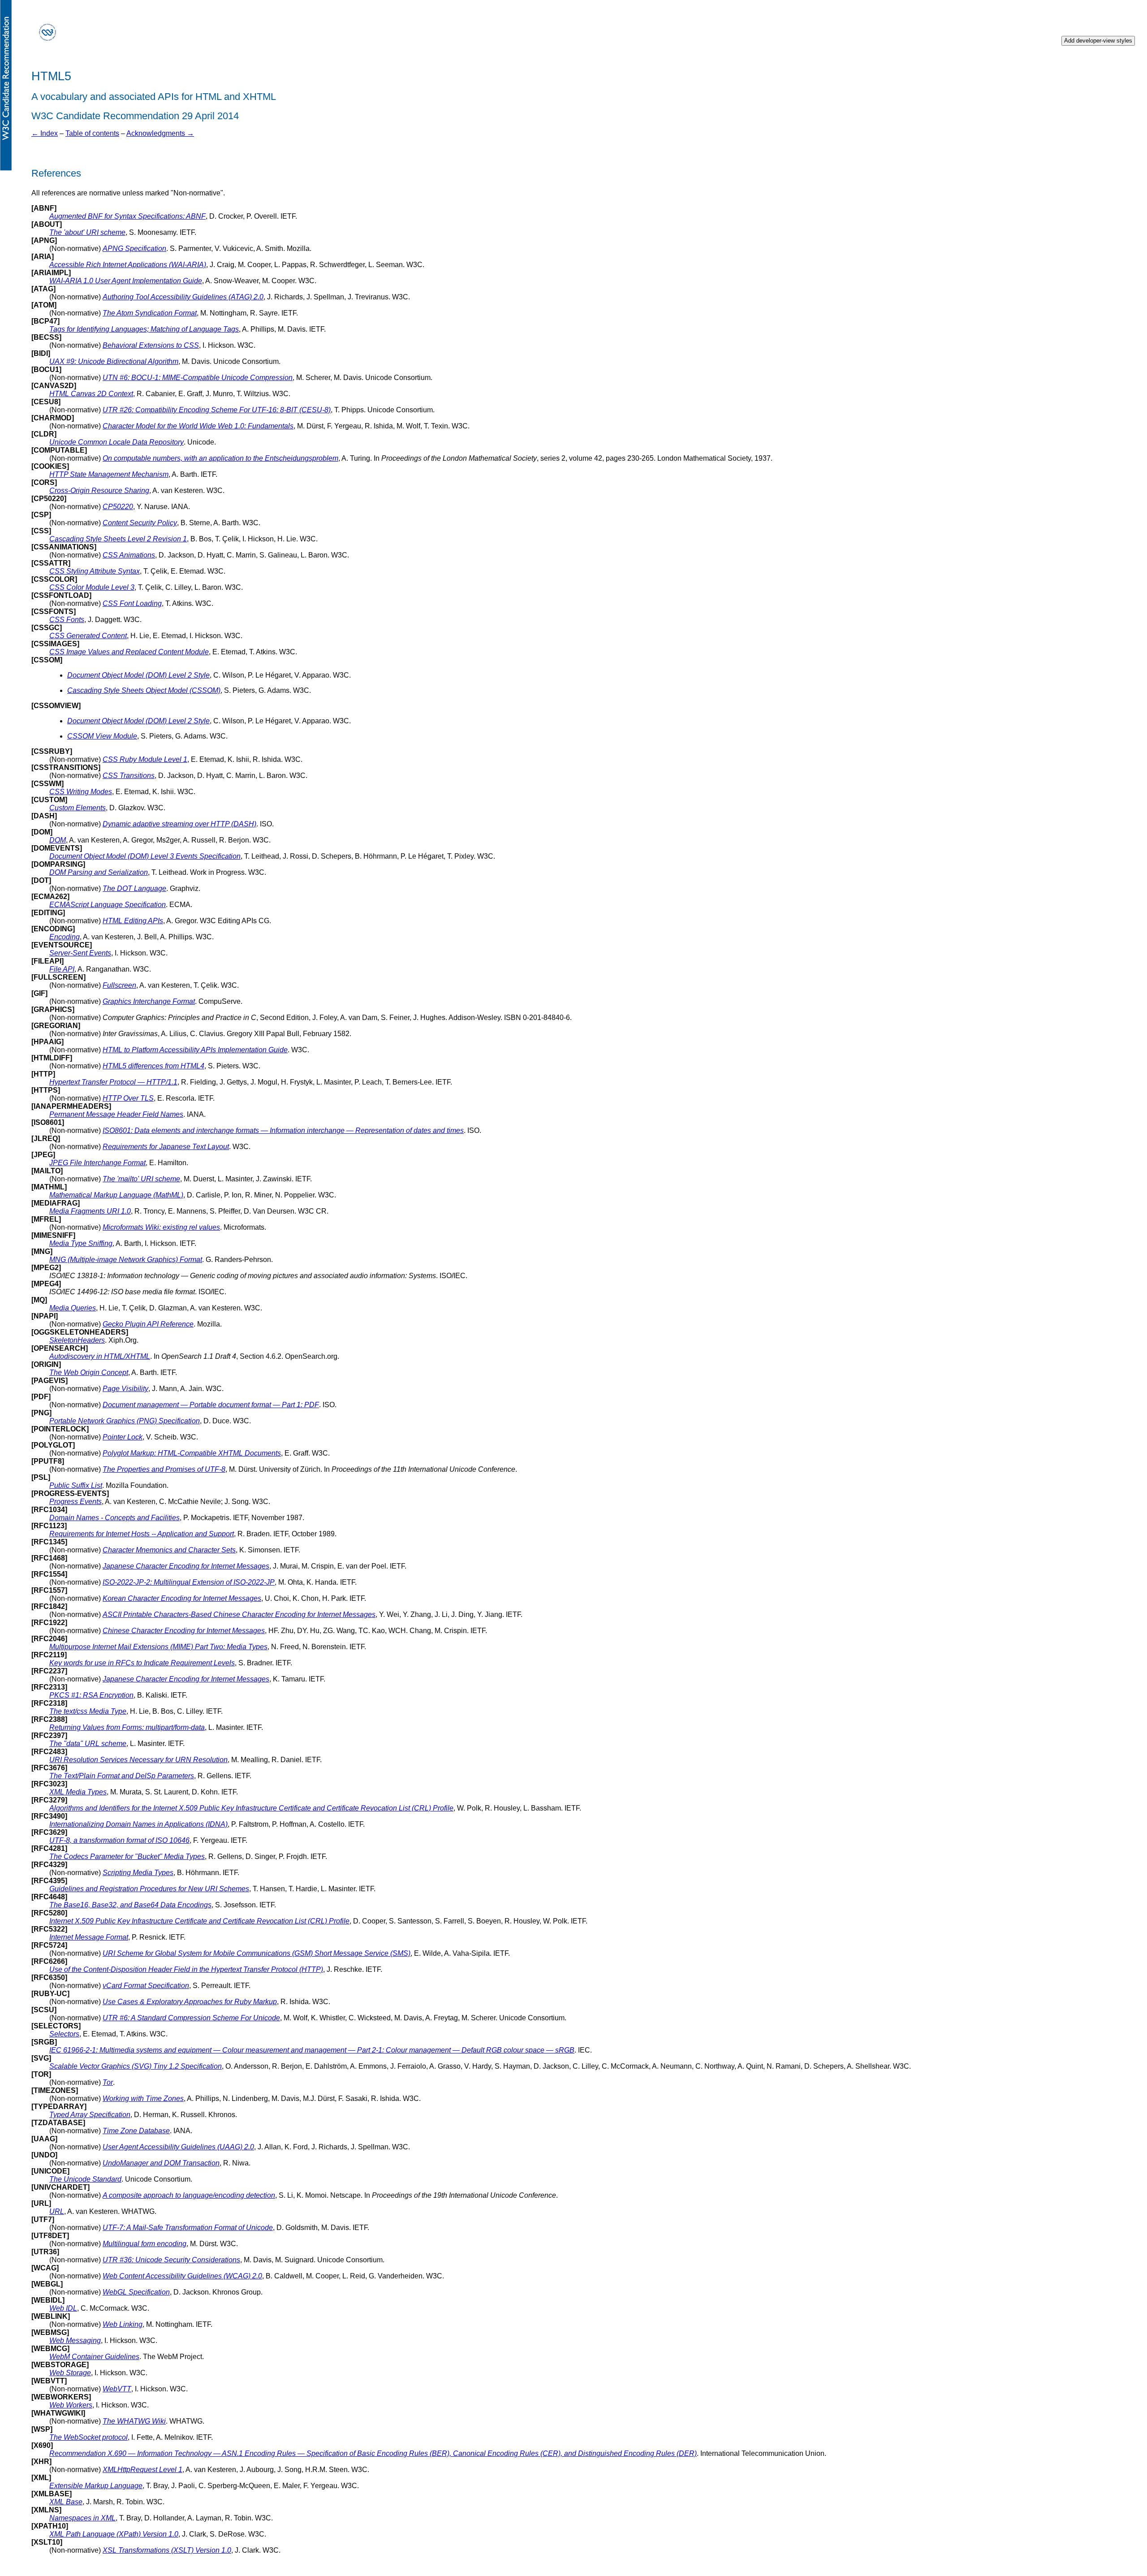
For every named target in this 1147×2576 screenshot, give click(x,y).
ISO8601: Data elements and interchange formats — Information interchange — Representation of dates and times (283, 1130)
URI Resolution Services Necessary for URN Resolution (138, 1760)
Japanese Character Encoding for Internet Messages (186, 1566)
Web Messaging (75, 2340)
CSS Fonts (67, 620)
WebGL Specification (136, 2292)
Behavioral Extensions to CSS (151, 345)
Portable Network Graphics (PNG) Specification (125, 1421)
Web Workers (71, 2405)
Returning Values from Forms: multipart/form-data (127, 1727)
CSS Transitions (129, 776)
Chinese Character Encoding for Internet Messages (184, 1631)
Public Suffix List (76, 1485)
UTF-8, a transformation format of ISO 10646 (119, 1840)
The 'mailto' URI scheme (141, 1179)
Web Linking (123, 2324)
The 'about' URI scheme (87, 232)
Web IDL (63, 2308)
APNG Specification (134, 249)
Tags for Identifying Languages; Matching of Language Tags (144, 329)
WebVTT (117, 2389)
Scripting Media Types (138, 1873)
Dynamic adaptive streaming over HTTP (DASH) (179, 824)
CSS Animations (129, 555)
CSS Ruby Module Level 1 (145, 759)
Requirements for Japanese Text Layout (166, 1147)
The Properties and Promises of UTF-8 (164, 1469)
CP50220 (118, 507)
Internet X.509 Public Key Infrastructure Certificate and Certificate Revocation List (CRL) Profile (199, 1921)
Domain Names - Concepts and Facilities (114, 1518)
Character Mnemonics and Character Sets (169, 1550)
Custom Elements (78, 808)
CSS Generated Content (88, 636)
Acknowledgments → (160, 133)
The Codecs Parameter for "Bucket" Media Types (127, 1856)
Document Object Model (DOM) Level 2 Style (138, 675)
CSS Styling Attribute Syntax (95, 571)
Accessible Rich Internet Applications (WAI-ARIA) (128, 265)
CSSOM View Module (102, 736)
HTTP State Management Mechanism (109, 474)
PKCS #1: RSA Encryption (91, 1695)
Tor (108, 2082)
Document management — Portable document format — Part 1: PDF (211, 1405)
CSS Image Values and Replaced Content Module (129, 652)
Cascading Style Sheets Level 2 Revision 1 (118, 539)
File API (62, 969)
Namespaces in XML (82, 2518)
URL (57, 2211)
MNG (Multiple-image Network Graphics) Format (126, 1260)
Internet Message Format (89, 1937)
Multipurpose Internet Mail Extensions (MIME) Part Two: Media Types (158, 1647)
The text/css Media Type (88, 1711)
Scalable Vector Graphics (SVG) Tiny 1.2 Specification (136, 2066)
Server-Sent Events (80, 953)
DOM (58, 840)
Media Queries (73, 1308)
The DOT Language (134, 888)
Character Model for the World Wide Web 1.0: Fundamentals (198, 426)
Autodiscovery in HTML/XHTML (100, 1356)
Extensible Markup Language (96, 2486)
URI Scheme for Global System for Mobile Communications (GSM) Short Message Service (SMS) (257, 1953)
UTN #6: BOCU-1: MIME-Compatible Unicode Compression (198, 378)
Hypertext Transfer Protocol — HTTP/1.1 (113, 1082)
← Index (45, 133)
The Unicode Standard (85, 2179)
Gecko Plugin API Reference (148, 1324)
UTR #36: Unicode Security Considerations (171, 2260)
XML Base (66, 2502)
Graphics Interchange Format (149, 1001)
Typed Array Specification (90, 2115)
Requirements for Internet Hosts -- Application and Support (142, 1534)
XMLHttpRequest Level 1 (142, 2470)
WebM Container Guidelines (94, 2357)
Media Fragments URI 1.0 (90, 1211)
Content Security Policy (140, 523)
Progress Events (75, 1502)
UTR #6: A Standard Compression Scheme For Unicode (191, 2018)
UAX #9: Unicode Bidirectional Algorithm (114, 361)
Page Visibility (125, 1389)
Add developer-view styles (1098, 41)
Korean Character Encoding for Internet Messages (182, 1598)
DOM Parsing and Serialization (99, 872)
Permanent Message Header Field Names (116, 1114)
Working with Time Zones (143, 2098)
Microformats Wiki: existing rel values (161, 1227)
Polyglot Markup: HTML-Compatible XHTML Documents (192, 1453)
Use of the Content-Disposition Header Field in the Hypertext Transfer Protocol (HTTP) (186, 1969)
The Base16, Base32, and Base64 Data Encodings (130, 1905)
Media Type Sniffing (81, 1243)
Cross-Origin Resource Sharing (99, 491)
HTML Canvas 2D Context (91, 394)
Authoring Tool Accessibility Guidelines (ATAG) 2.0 (183, 297)
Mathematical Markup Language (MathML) (116, 1195)
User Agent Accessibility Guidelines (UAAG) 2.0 (178, 2147)
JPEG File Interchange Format (97, 1163)
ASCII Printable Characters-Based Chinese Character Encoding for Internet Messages (239, 1614)
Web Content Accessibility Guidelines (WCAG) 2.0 (182, 2276)
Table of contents (92, 133)
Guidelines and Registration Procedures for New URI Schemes (149, 1889)
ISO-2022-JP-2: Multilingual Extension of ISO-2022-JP (189, 1582)
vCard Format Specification (146, 1986)
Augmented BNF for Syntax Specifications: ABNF (127, 216)
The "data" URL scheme (88, 1744)
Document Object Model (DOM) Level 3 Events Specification (145, 856)
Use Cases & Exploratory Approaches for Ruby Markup (190, 2002)
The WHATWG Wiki (134, 2421)
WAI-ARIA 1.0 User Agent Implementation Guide (126, 281)
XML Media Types (78, 1792)
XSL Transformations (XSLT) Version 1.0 (167, 2550)
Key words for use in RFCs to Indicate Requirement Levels (142, 1663)
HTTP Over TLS (128, 1098)
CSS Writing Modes (81, 792)
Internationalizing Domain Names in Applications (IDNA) (138, 1824)
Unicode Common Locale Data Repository (116, 442)
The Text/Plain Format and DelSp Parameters (122, 1776)
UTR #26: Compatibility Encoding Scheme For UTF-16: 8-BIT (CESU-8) (217, 410)
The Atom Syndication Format (150, 313)
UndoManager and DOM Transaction (161, 2163)
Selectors (64, 2034)
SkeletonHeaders (77, 1340)
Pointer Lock (123, 1437)
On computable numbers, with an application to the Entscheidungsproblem (220, 458)
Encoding (65, 937)
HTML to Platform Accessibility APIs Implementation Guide (195, 1050)
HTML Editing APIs (133, 921)
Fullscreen (119, 985)
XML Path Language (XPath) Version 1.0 (114, 2534)
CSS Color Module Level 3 (92, 587)
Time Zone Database (136, 2131)
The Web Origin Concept (89, 1372)
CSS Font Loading (132, 603)
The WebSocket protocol (88, 2437)
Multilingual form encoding (144, 2244)
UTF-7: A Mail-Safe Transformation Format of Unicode (188, 2228)
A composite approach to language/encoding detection (189, 2195)
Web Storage (70, 2373)
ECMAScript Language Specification (108, 905)
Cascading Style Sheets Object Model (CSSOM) (144, 690)
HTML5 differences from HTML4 (153, 1066)
